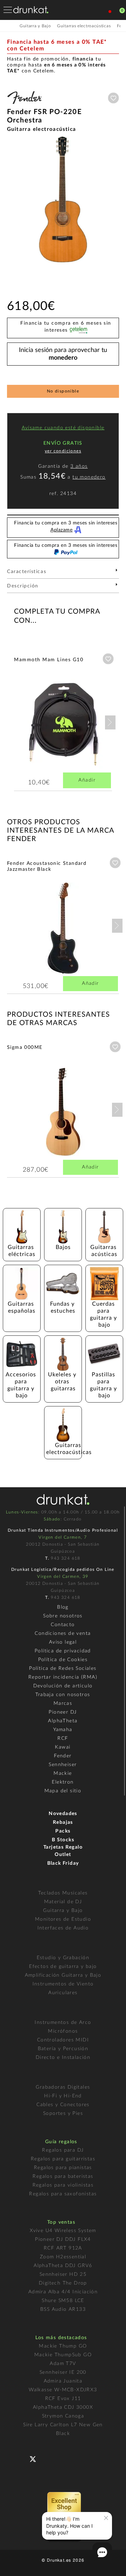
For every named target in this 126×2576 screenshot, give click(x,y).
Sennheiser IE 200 (63, 2372)
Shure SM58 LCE (63, 2301)
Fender (63, 1756)
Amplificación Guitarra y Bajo (63, 1975)
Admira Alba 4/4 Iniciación (63, 2292)
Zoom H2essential (63, 2257)
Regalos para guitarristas (63, 2159)
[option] (63, 199)
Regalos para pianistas (63, 2168)
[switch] (15, 2566)
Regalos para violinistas (63, 2185)
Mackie (63, 1773)
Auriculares (63, 1993)
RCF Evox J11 (63, 2399)
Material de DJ (63, 1902)
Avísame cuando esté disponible (63, 428)
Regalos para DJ (63, 2150)
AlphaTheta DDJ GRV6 (63, 2266)
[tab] (63, 574)
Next (110, 722)
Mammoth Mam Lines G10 (49, 660)
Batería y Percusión (63, 2049)
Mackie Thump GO (63, 2346)
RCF (63, 1738)
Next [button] (115, 199)
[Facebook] (22, 2458)
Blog (63, 1607)
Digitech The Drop (63, 2283)
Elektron (63, 1782)
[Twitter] (36, 2462)
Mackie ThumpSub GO (63, 2355)
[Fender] (24, 105)
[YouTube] (50, 2458)
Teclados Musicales (63, 1893)
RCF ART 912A (63, 2248)
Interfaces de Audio (63, 1928)
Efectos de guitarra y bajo (63, 1967)
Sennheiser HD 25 (63, 2274)
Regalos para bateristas (63, 2176)
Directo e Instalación (63, 2058)
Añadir (87, 780)
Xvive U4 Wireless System (63, 2231)
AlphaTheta (63, 1721)
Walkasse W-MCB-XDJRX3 (63, 2390)
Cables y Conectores (63, 2105)
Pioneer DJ (63, 1712)
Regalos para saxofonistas (63, 2194)
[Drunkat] (31, 10)
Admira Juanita (63, 2381)
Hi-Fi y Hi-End (63, 2096)
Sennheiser (63, 1765)
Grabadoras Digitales (63, 2087)
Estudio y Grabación (63, 1958)
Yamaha (63, 1730)
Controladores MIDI (63, 2040)
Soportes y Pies (63, 2113)
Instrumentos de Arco (63, 2023)
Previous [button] (10, 199)
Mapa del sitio (63, 1791)
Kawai (63, 1747)
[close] (106, 2518)
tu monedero (89, 477)
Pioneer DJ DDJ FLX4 (63, 2239)
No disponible (63, 391)
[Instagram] (64, 2458)
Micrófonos (63, 2031)
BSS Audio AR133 (63, 2309)
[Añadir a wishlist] (113, 98)
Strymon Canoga (63, 2416)
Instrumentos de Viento (63, 1984)
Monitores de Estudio (63, 1919)
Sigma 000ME (25, 1047)
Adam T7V (63, 2364)
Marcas (63, 1703)
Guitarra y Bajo (63, 1911)
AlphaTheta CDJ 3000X (63, 2407)
